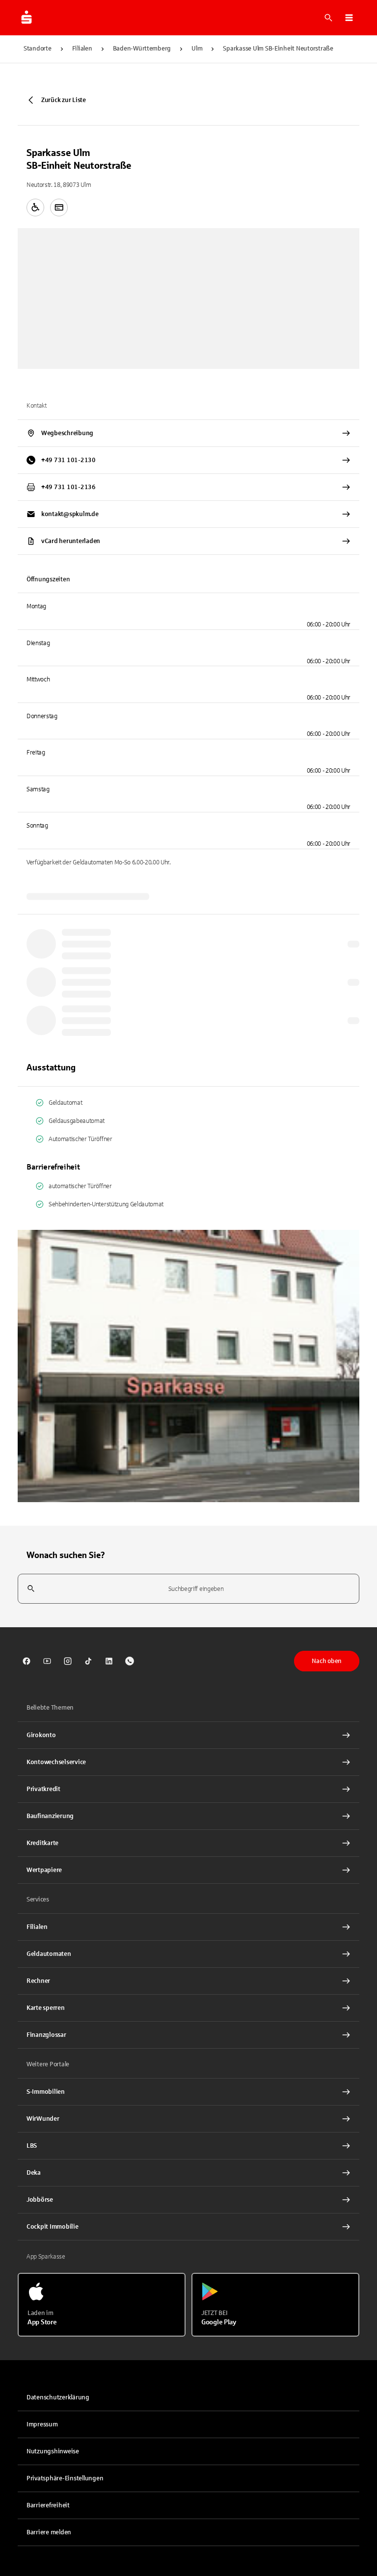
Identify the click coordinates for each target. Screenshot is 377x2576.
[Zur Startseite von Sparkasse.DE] (27, 18)
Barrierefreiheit (48, 2505)
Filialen (82, 49)
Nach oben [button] (327, 1661)
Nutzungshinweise (53, 2451)
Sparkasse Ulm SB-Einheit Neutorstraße (278, 49)
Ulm (197, 49)
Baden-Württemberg (142, 49)
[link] (27, 1661)
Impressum (42, 2424)
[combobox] (188, 1589)
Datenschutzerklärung (58, 2397)
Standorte (38, 49)
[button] (349, 18)
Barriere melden (49, 2532)
